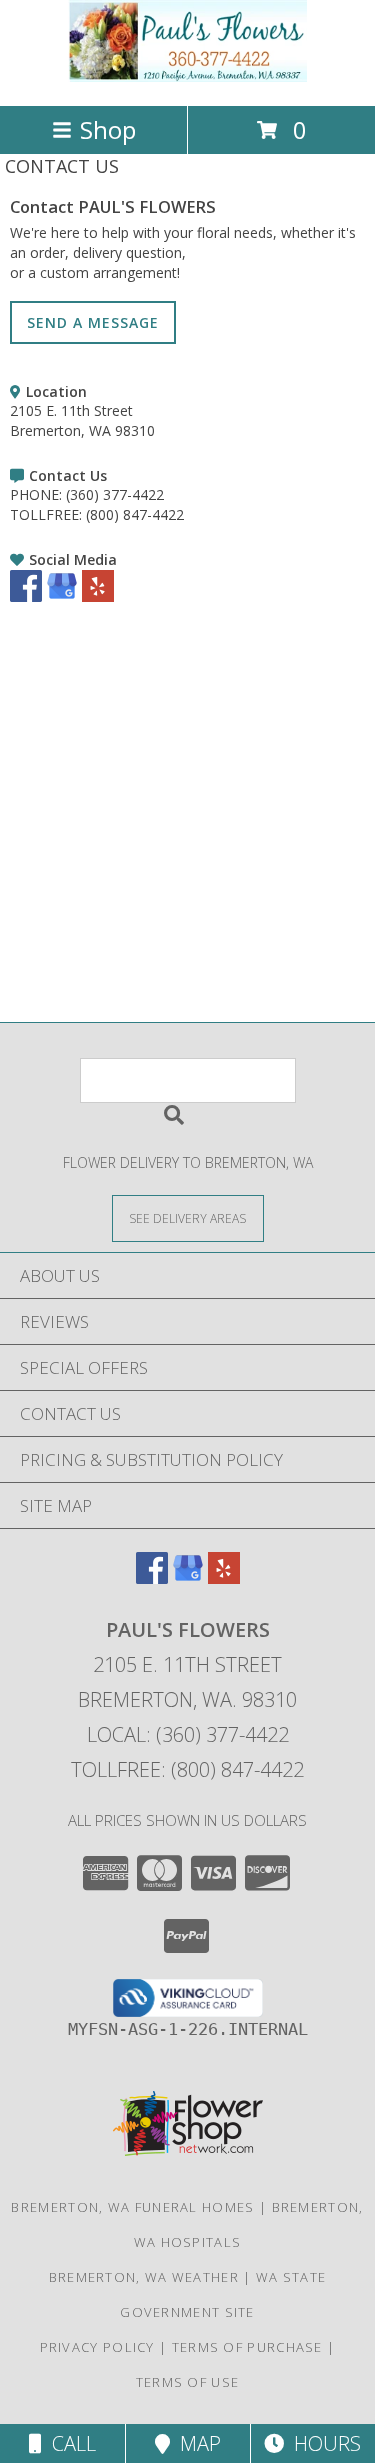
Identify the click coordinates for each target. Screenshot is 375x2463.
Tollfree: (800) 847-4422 (187, 1769)
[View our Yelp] (98, 596)
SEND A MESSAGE (93, 322)
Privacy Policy (97, 2347)
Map (195, 2443)
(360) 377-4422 (115, 494)
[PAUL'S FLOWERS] (188, 76)
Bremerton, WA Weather (144, 2277)
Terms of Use (188, 2382)
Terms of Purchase (247, 2347)
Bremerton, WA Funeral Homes (132, 2207)
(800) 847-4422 (135, 514)
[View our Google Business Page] (62, 596)
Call (69, 2443)
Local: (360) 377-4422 (188, 1734)
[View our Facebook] (26, 596)
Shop (108, 129)
